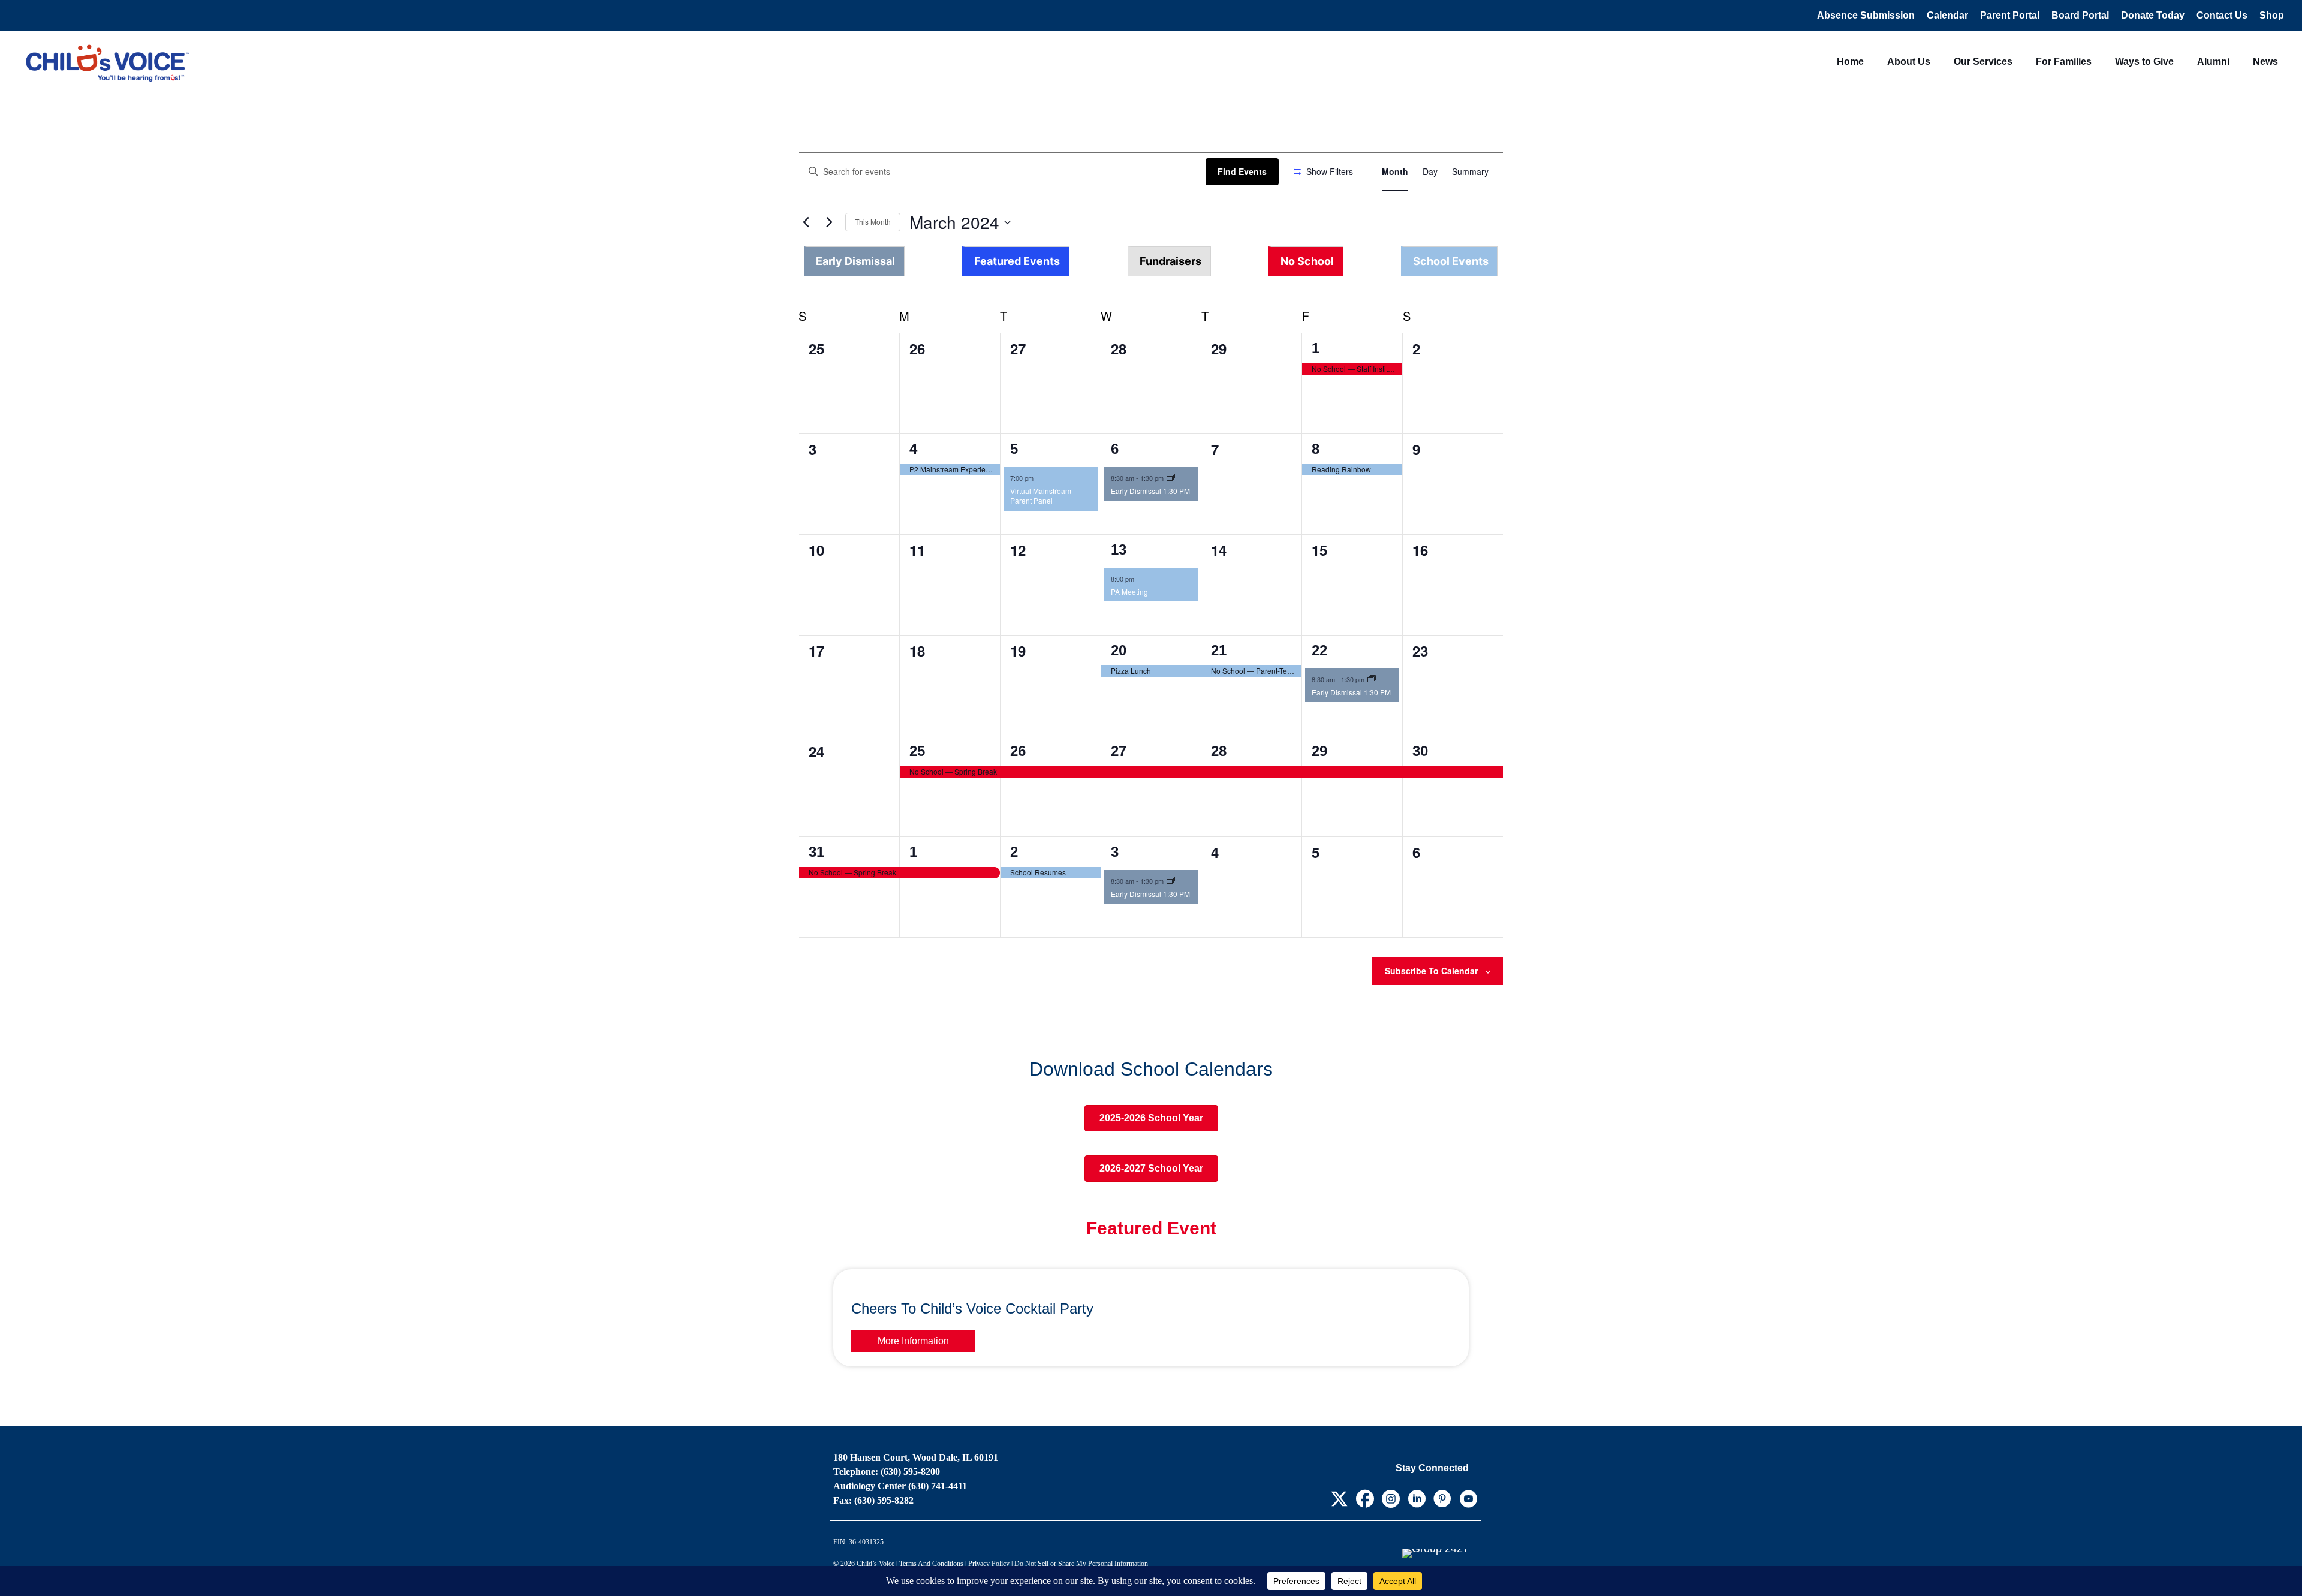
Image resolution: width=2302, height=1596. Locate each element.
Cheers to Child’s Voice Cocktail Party (972, 1309)
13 (1119, 549)
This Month (873, 222)
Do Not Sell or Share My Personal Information (1081, 1564)
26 (1018, 751)
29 (1319, 751)
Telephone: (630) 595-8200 (887, 1472)
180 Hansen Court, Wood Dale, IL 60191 (916, 1457)
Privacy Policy (989, 1564)
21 (1219, 650)
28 (1219, 751)
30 (1420, 751)
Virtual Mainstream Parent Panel (1041, 496)
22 (1319, 650)
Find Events (1242, 171)
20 (1119, 650)
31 (816, 852)
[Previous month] (806, 222)
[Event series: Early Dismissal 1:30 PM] (1171, 478)
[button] (1151, 261)
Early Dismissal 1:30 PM (1150, 491)
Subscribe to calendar (1431, 971)
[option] (854, 261)
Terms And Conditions (931, 1564)
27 (1119, 751)
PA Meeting (1129, 591)
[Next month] (829, 222)
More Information (913, 1341)
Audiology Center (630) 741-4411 (900, 1486)
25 (917, 751)
